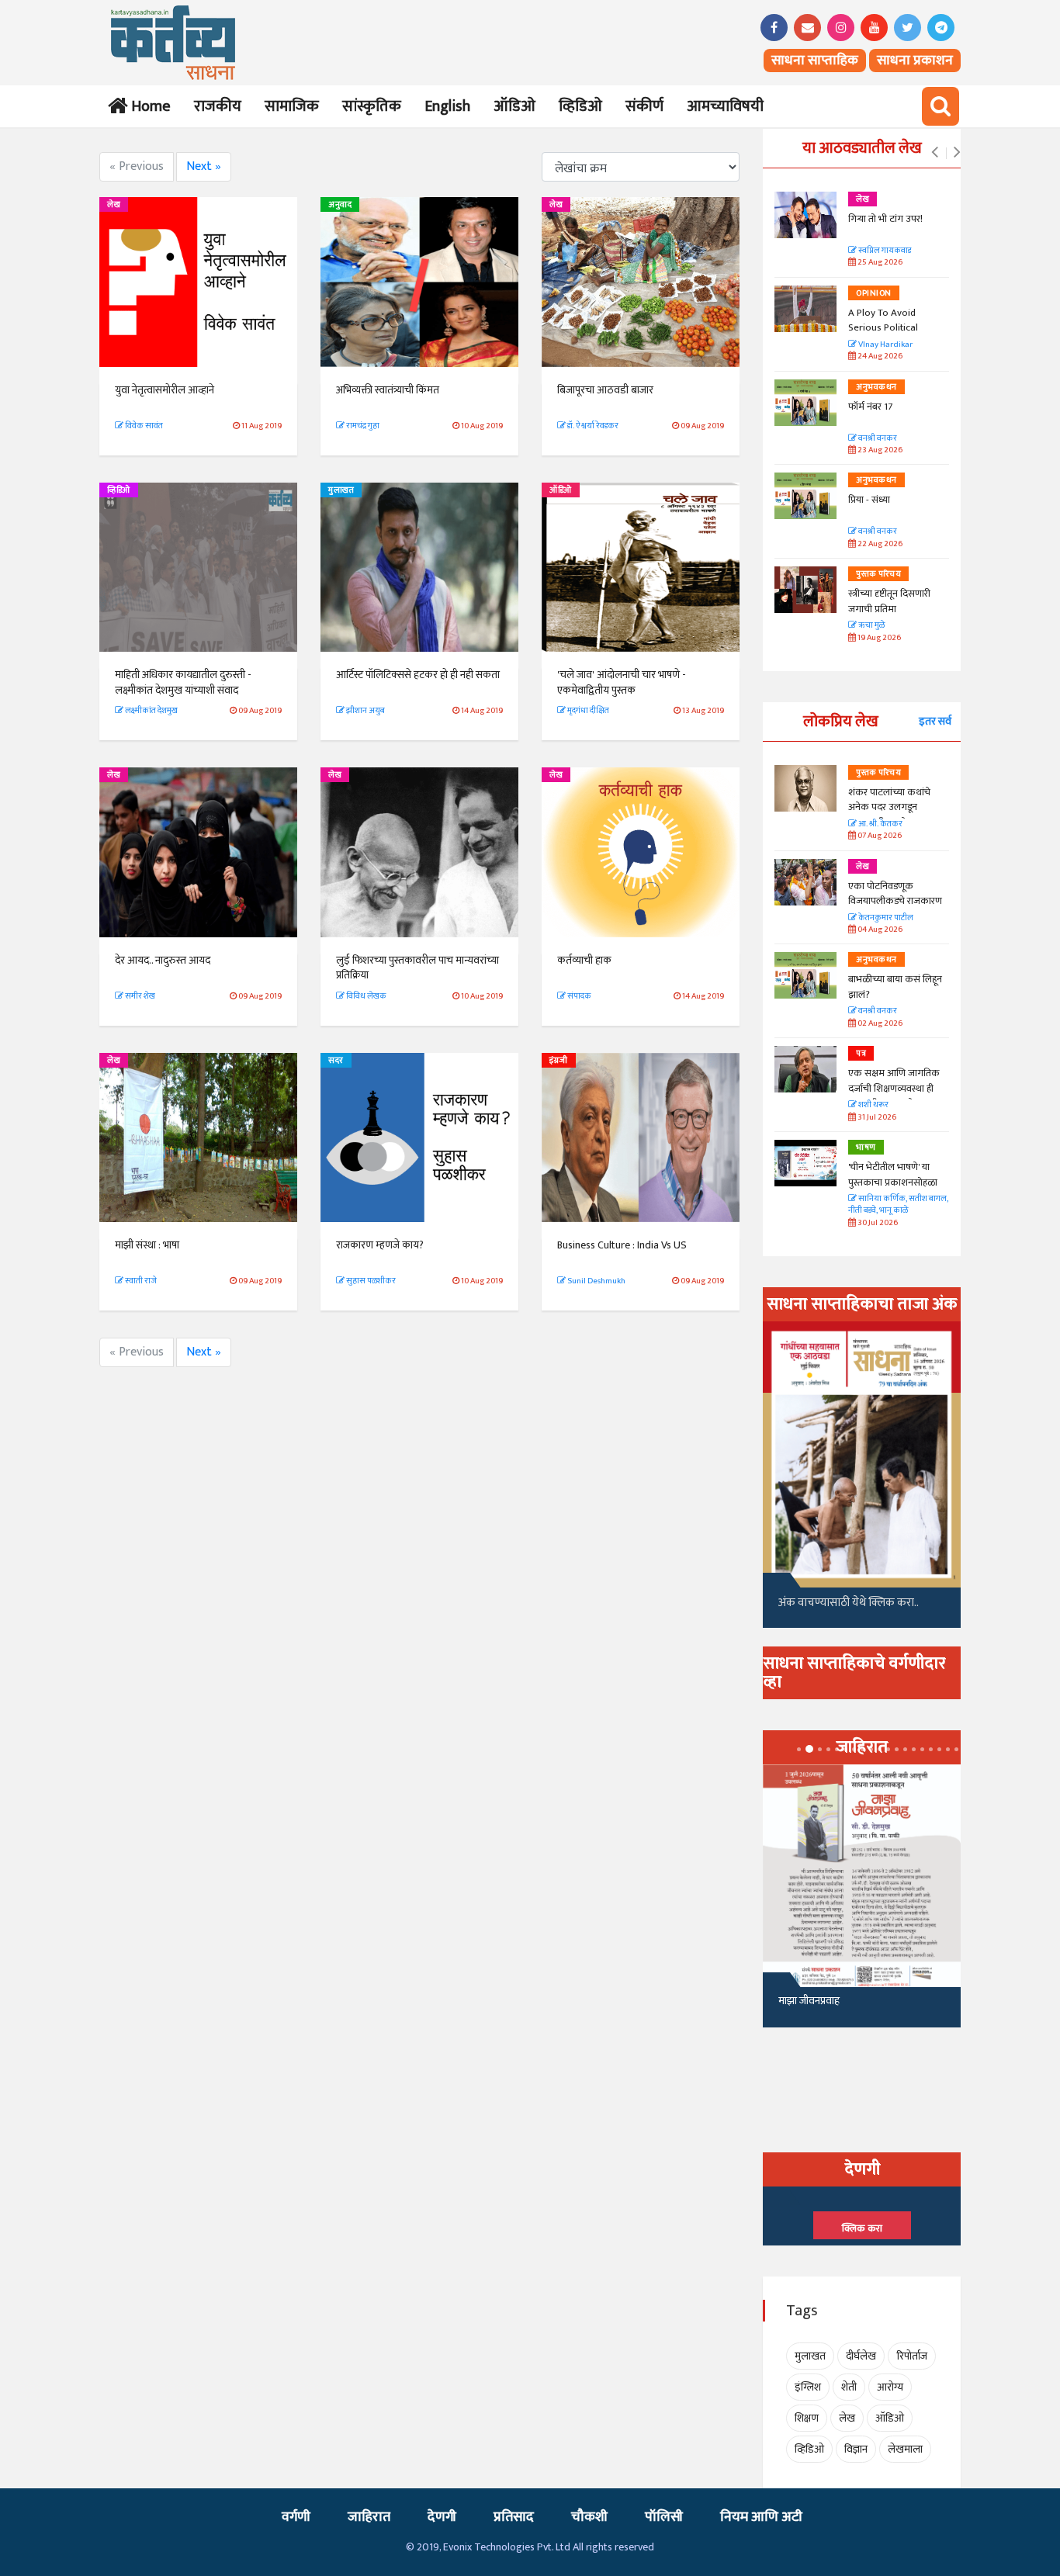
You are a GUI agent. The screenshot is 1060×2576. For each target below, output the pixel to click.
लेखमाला (905, 2449)
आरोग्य (890, 2387)
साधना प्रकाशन (915, 61)
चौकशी (589, 2517)
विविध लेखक (365, 996)
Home (148, 106)
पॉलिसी (664, 2517)
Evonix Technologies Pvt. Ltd (507, 2547)
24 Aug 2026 (879, 357)
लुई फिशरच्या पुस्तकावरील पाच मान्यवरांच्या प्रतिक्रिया (417, 968)
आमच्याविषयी (725, 106)
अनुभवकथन (876, 387)
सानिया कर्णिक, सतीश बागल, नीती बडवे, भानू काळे (898, 1205)
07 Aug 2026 (879, 836)
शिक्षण (807, 2418)
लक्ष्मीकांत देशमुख (151, 711)
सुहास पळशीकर (370, 1281)
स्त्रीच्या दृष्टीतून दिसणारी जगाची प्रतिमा (889, 601)
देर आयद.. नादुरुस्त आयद (163, 960)
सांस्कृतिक (372, 106)
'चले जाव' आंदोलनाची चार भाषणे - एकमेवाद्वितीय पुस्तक (622, 682)
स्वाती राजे (140, 1281)
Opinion (874, 293)
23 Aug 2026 (879, 450)
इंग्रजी (559, 1061)
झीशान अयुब (365, 711)
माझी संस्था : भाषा (147, 1245)
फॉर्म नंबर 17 (871, 407)
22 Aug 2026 (879, 544)
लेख (114, 205)
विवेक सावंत (143, 426)
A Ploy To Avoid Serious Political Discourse (883, 328)
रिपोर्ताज (912, 2356)
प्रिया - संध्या (869, 500)
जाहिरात (369, 2517)
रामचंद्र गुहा (362, 426)
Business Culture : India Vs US (622, 1245)
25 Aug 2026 (879, 263)
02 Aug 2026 (879, 1024)
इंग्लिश (808, 2387)
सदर (336, 1061)
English (447, 106)
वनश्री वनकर (877, 439)
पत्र (861, 1054)
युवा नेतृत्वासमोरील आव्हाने (165, 390)
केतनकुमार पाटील (885, 918)
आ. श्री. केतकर (880, 824)
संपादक (578, 996)
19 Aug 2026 (878, 638)
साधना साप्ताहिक (815, 61)
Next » (204, 166)
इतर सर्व (935, 721)
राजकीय (218, 106)
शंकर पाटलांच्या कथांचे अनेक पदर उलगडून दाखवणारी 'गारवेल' (889, 807)
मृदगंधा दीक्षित (587, 711)
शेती (849, 2387)
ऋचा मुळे (871, 626)
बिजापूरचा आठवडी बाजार (605, 390)
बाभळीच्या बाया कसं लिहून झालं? (896, 987)
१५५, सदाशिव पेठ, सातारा (826, 2007)
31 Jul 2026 (876, 1118)
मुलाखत (341, 490)
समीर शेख (139, 996)
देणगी (442, 2517)
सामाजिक (292, 106)
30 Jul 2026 (877, 1223)
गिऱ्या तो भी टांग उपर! (885, 219)
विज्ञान (856, 2449)
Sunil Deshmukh (596, 1281)
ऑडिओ (514, 106)
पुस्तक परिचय (878, 574)
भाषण (866, 1148)
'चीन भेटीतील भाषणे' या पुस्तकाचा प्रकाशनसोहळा (893, 1175)
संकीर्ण (644, 106)
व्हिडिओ (580, 106)
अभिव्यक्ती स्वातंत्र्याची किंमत (388, 390)
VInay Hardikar (885, 345)
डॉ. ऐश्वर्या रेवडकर (592, 426)
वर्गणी (296, 2517)
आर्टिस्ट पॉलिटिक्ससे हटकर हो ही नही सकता (418, 675)
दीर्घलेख (861, 2356)
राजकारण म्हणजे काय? (380, 1245)
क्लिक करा (862, 2228)
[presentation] (935, 153)
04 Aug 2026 (879, 930)
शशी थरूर (873, 1105)
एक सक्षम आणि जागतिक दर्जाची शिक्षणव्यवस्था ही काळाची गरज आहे (894, 1088)
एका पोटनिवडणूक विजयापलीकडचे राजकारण (895, 894)
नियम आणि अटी (761, 2517)
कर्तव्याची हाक (584, 960)
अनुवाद (340, 205)
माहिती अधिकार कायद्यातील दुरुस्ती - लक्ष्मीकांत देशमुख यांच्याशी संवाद (183, 682)
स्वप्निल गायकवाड (884, 251)
